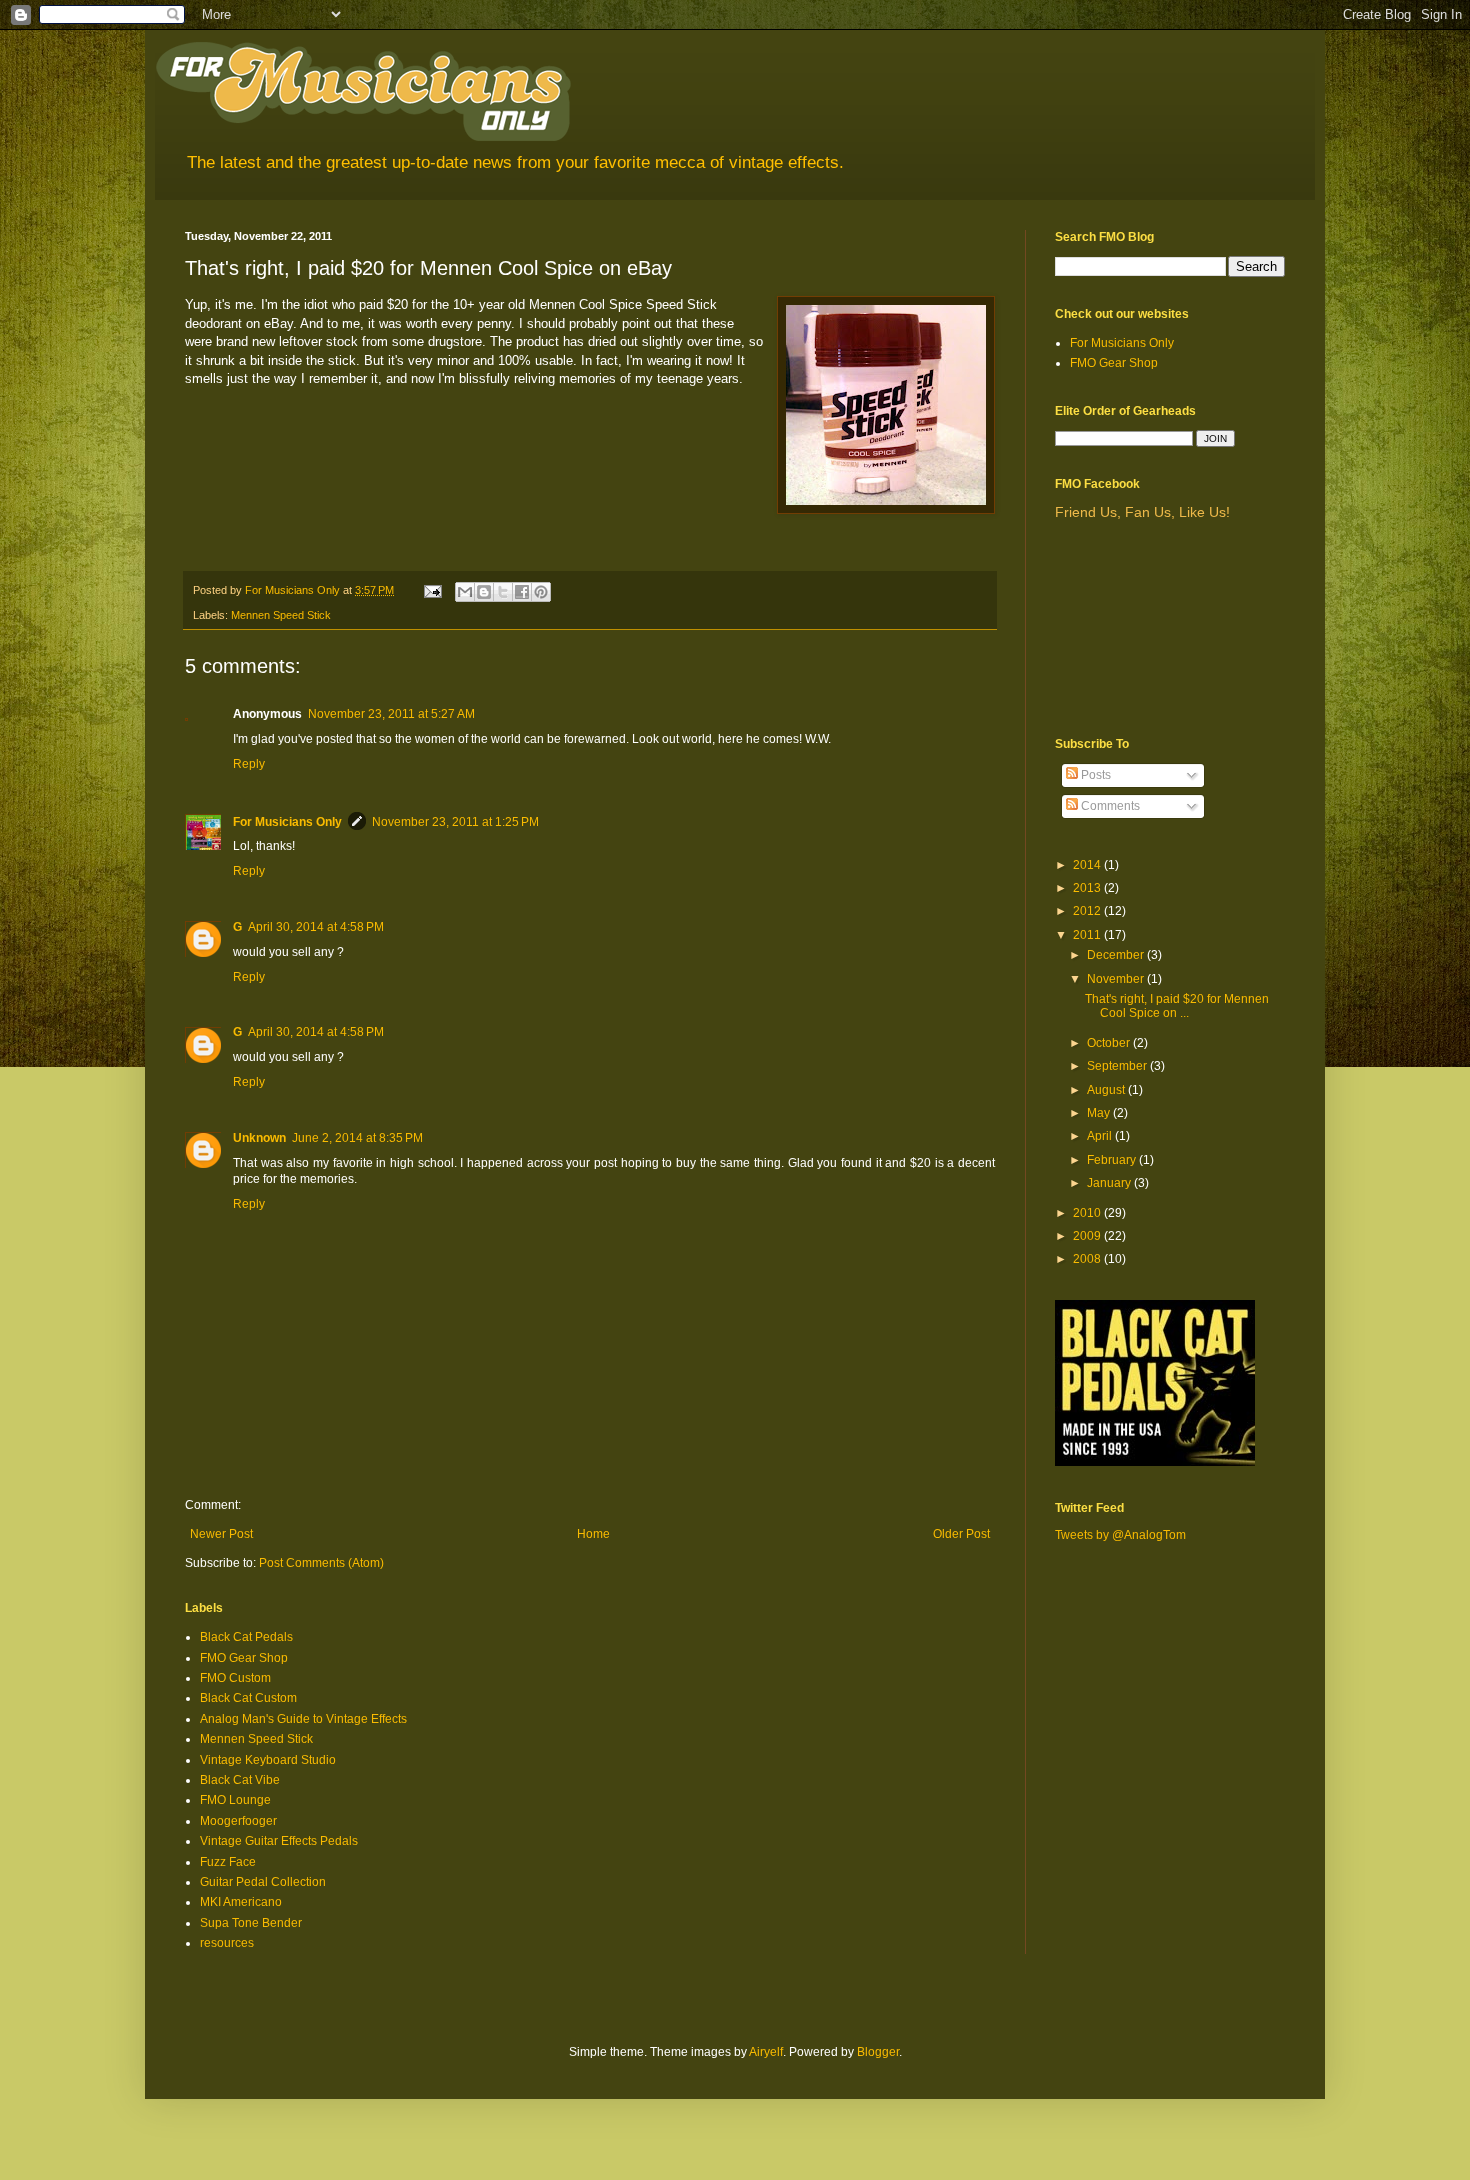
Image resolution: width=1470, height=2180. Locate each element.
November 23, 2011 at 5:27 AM (391, 714)
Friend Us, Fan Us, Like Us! (1142, 512)
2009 (1088, 1236)
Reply (249, 764)
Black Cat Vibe (240, 1780)
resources (227, 1943)
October (1110, 1043)
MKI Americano (241, 1902)
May (1100, 1113)
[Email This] (465, 592)
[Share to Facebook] (522, 592)
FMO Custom (235, 1678)
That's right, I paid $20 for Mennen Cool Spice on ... (1177, 1006)
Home (593, 1534)
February (1113, 1160)
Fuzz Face (228, 1862)
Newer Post (221, 1534)
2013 (1088, 888)
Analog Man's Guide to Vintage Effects (303, 1719)
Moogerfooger (238, 1821)
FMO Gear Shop (244, 1658)
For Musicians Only (287, 822)
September (1118, 1066)
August (1107, 1090)
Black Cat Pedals (246, 1637)
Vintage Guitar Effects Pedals (279, 1841)
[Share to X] (503, 592)
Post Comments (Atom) (321, 1563)
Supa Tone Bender (251, 1923)
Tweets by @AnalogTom (1120, 1535)
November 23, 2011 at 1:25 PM (455, 822)
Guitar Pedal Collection (263, 1882)
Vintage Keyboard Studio (268, 1760)
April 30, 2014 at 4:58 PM (316, 927)
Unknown (259, 1138)
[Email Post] (432, 590)
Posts (1094, 775)
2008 (1088, 1259)
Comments (1109, 806)
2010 (1088, 1213)
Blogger (878, 2052)
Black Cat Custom (248, 1698)
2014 (1088, 865)
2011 (1088, 935)
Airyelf (766, 2052)
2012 (1088, 911)
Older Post (961, 1534)
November (1117, 979)
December (1117, 955)
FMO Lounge (235, 1800)
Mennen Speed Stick (281, 615)
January (1110, 1183)
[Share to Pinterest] (541, 592)
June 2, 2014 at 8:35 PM (357, 1138)
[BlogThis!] (484, 592)
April (1101, 1136)
